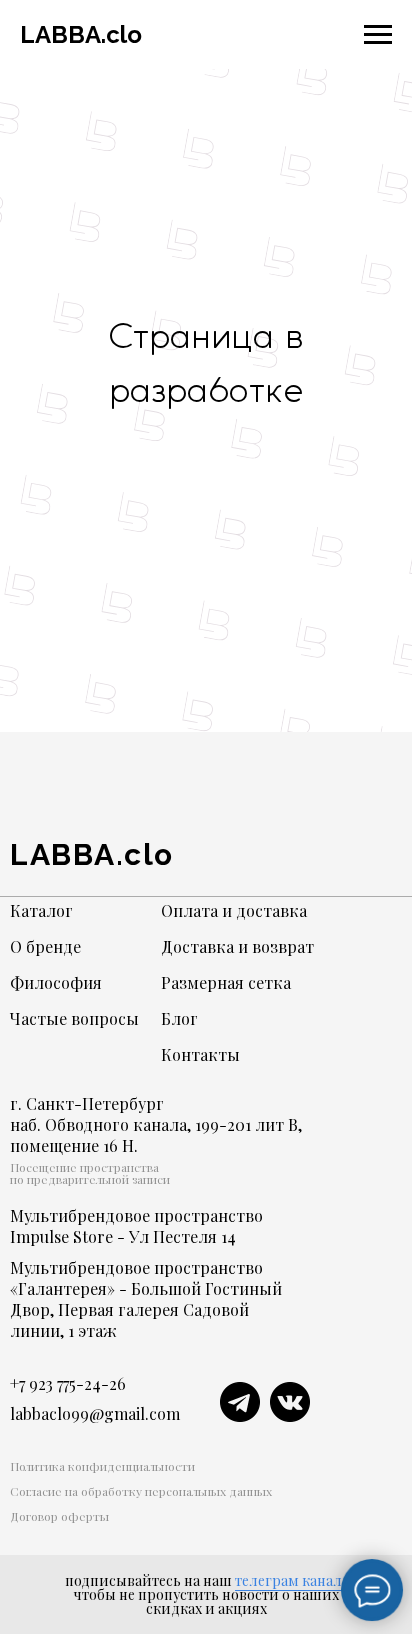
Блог (179, 1018)
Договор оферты (59, 1516)
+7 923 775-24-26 (68, 1383)
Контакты (200, 1054)
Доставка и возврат (237, 946)
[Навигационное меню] (378, 35)
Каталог (41, 910)
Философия (56, 982)
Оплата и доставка (234, 910)
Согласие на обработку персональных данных (141, 1491)
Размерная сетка (226, 982)
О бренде (45, 946)
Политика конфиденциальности (102, 1466)
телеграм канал (288, 1580)
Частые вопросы (74, 1018)
